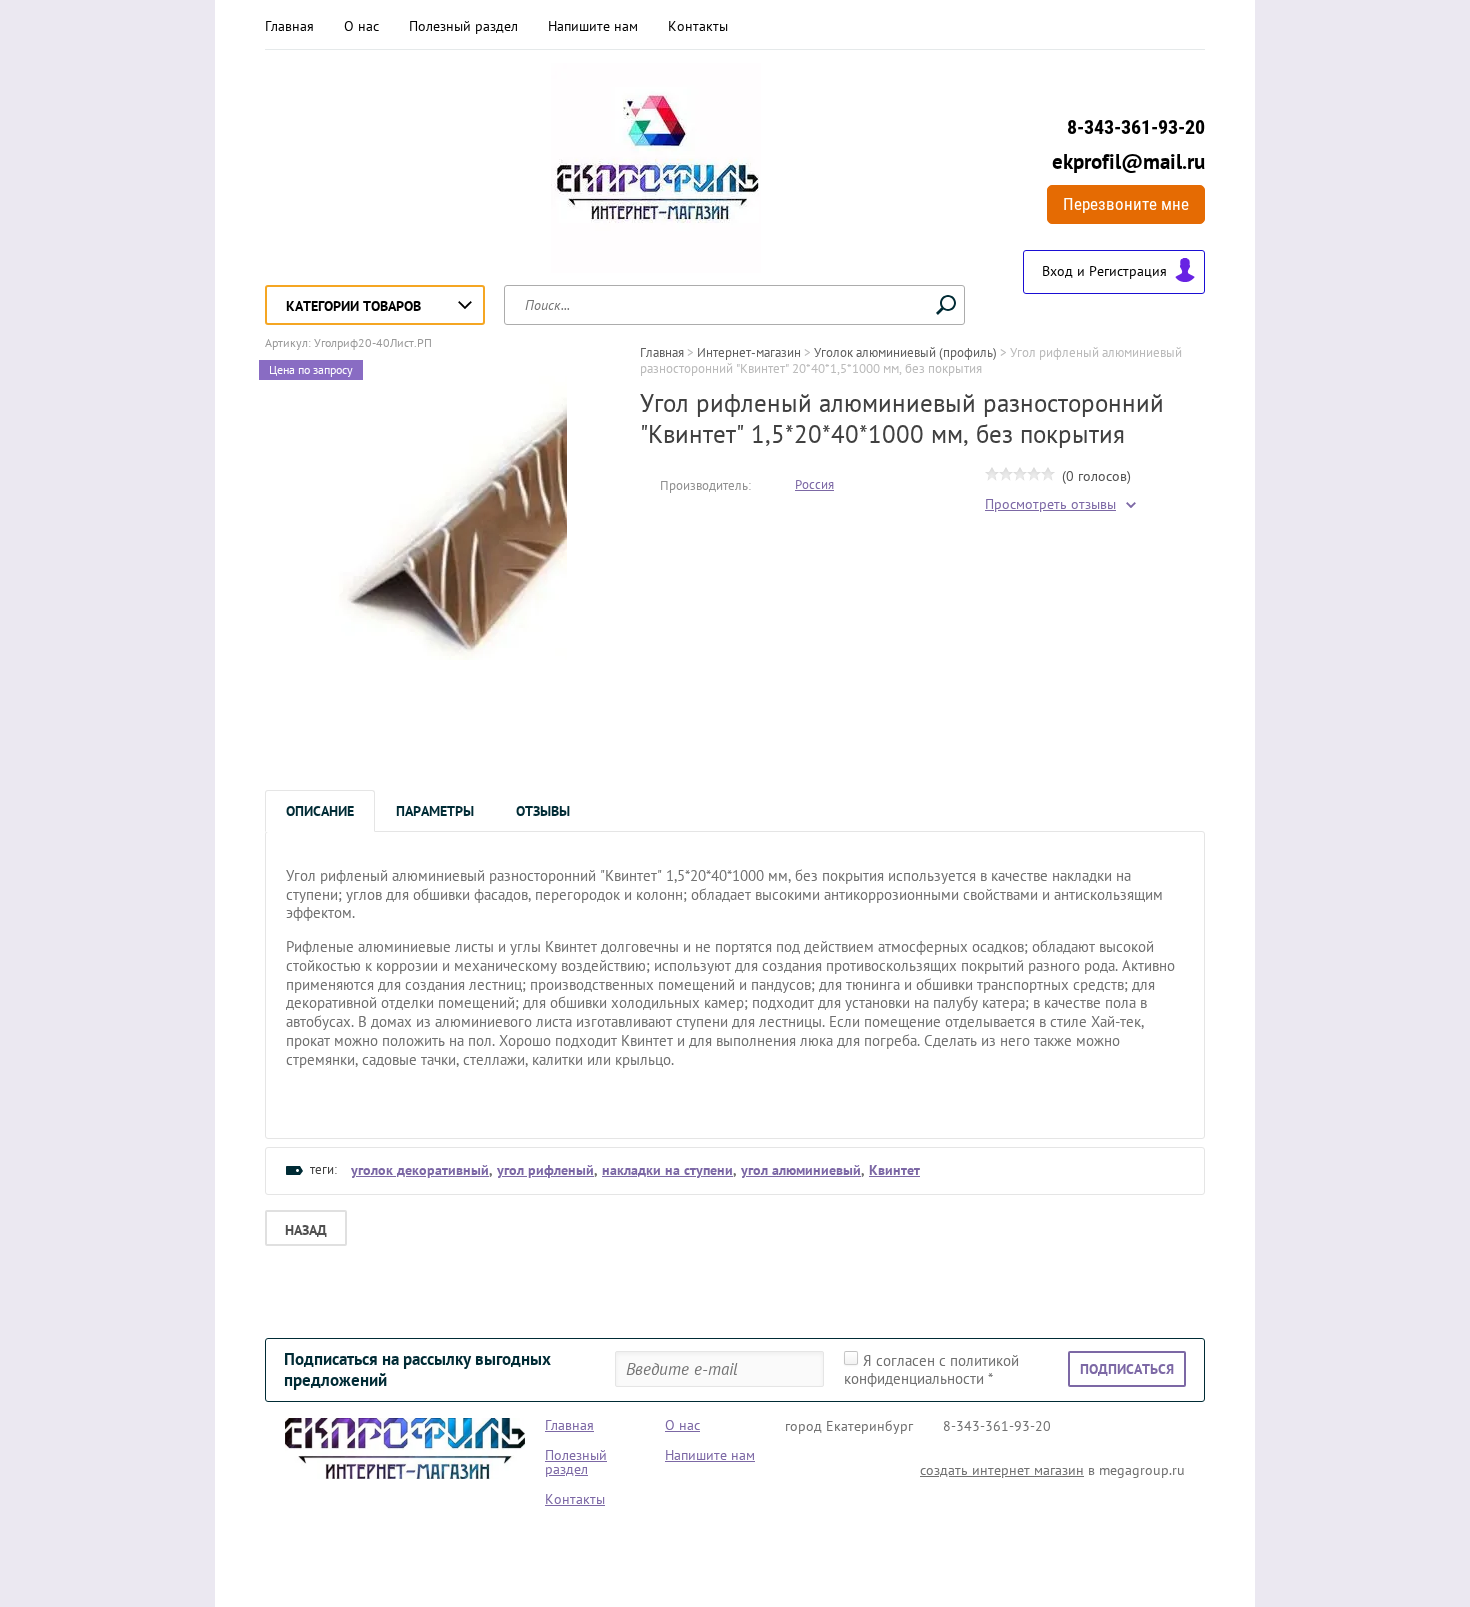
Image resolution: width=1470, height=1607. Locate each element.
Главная (289, 26)
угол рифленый (545, 1170)
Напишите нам (593, 26)
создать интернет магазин (1002, 1470)
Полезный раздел (463, 26)
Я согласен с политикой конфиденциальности (931, 1370)
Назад (306, 1230)
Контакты (698, 26)
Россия (814, 484)
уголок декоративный (420, 1170)
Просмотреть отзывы (1050, 504)
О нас (361, 26)
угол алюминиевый (801, 1170)
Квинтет (894, 1170)
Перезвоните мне (1126, 204)
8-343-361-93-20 (1136, 127)
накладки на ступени (667, 1170)
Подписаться (1127, 1369)
